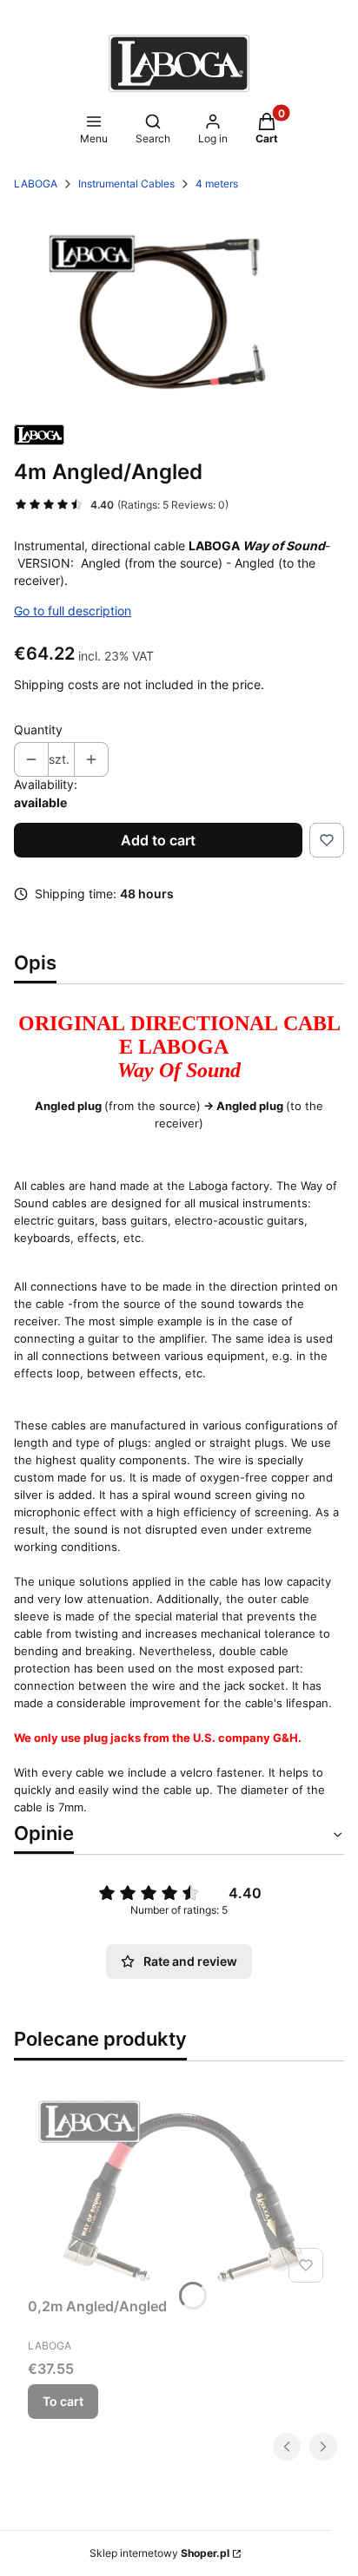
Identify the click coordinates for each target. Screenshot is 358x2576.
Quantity (38, 729)
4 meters (217, 184)
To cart (63, 2401)
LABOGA (36, 184)
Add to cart (158, 840)
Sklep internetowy (159, 2553)
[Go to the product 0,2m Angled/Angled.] (179, 2190)
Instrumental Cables (126, 184)
